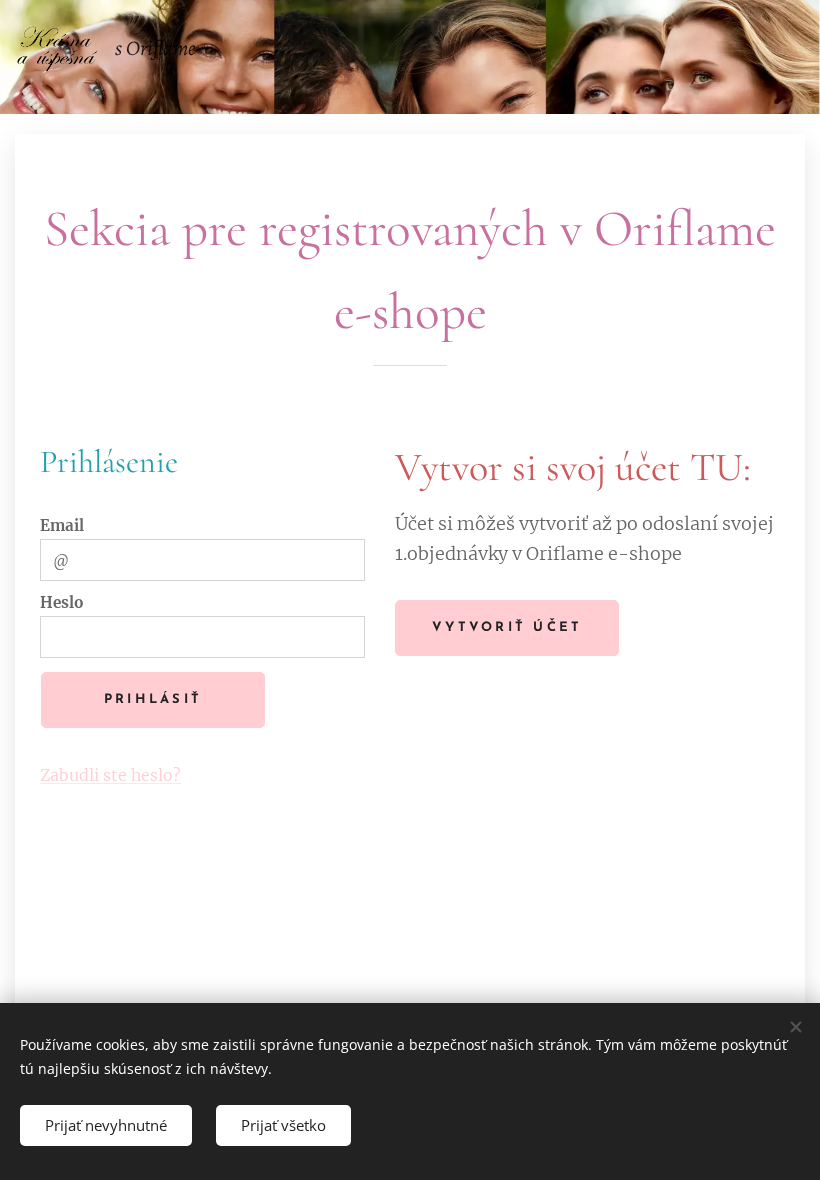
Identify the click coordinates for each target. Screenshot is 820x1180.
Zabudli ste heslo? (110, 775)
